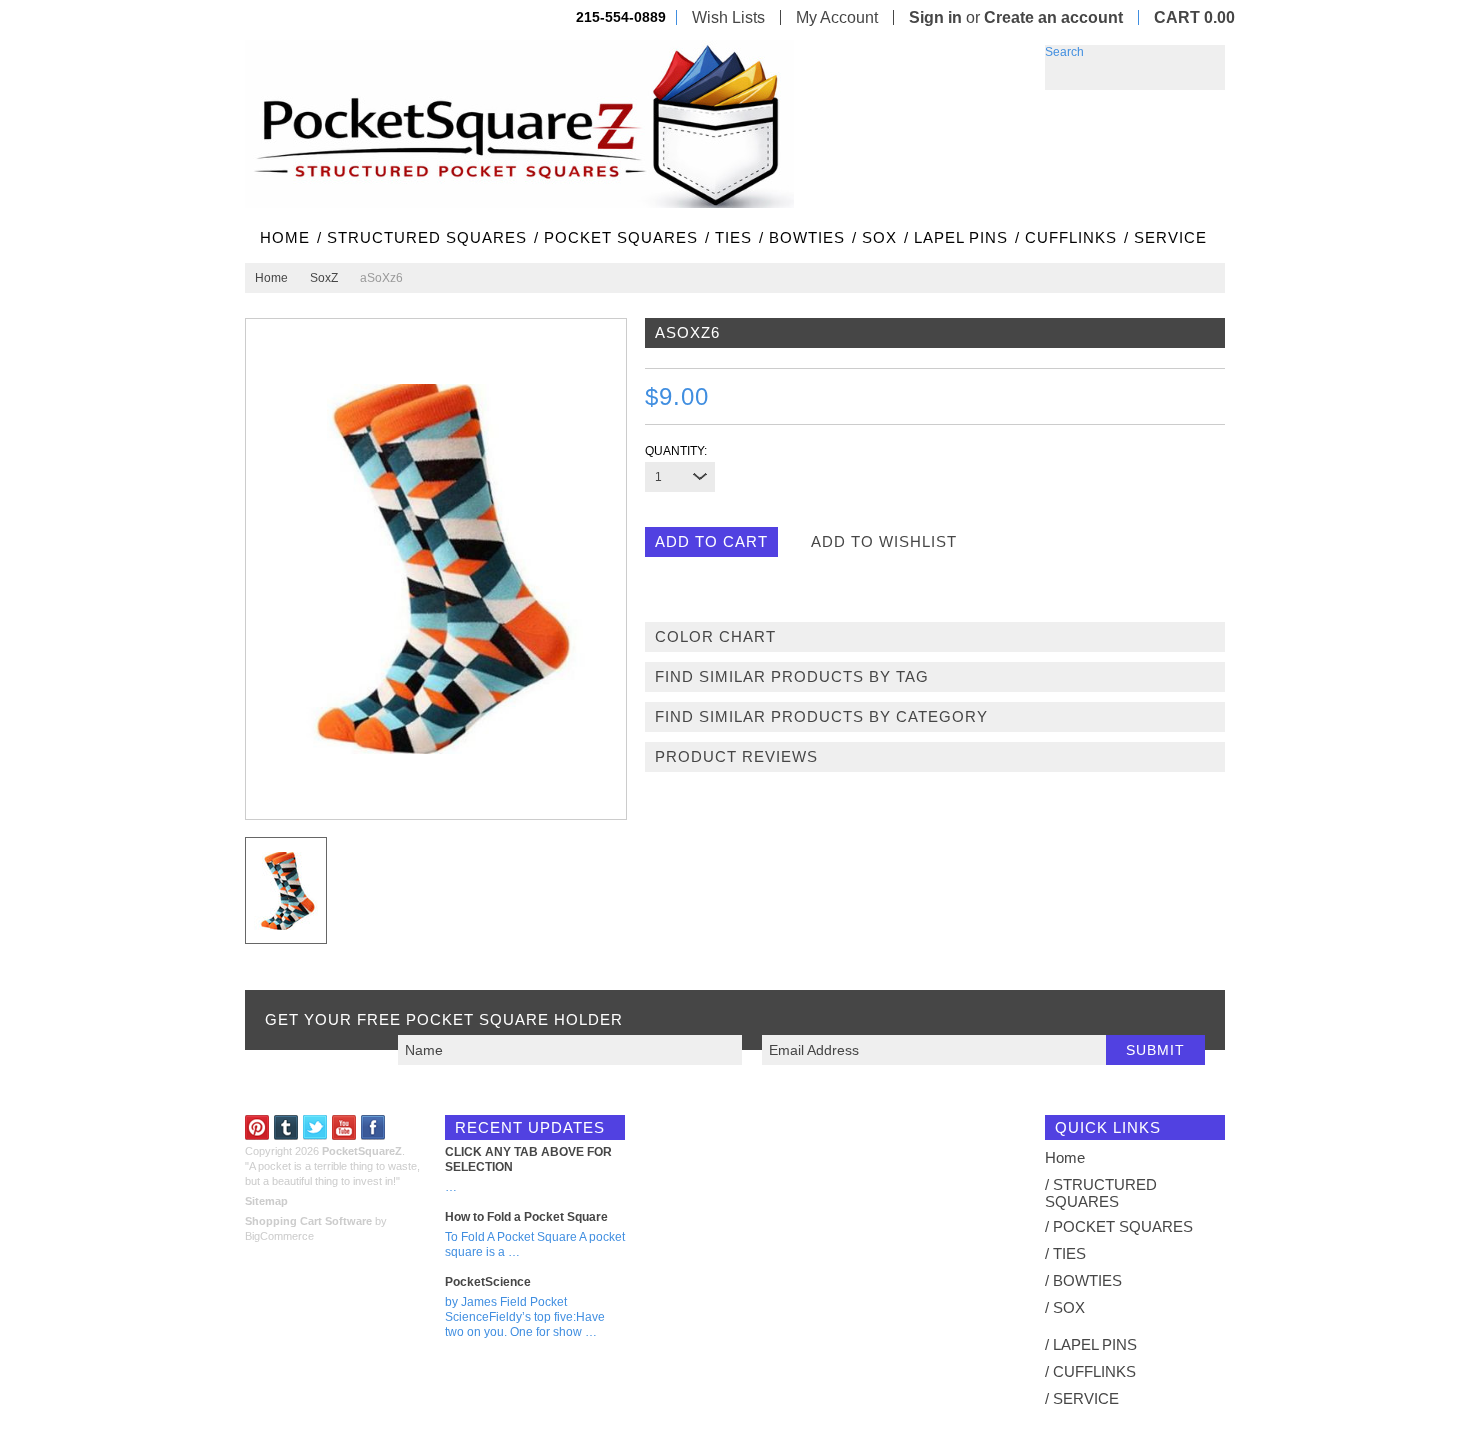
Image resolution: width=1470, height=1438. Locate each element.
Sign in (935, 17)
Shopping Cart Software (308, 1221)
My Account (837, 17)
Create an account (1053, 17)
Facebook (373, 1127)
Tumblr (286, 1127)
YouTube (344, 1127)
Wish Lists (728, 17)
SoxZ (324, 278)
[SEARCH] (1210, 60)
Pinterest (257, 1127)
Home (271, 278)
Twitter (315, 1127)
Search (1064, 52)
